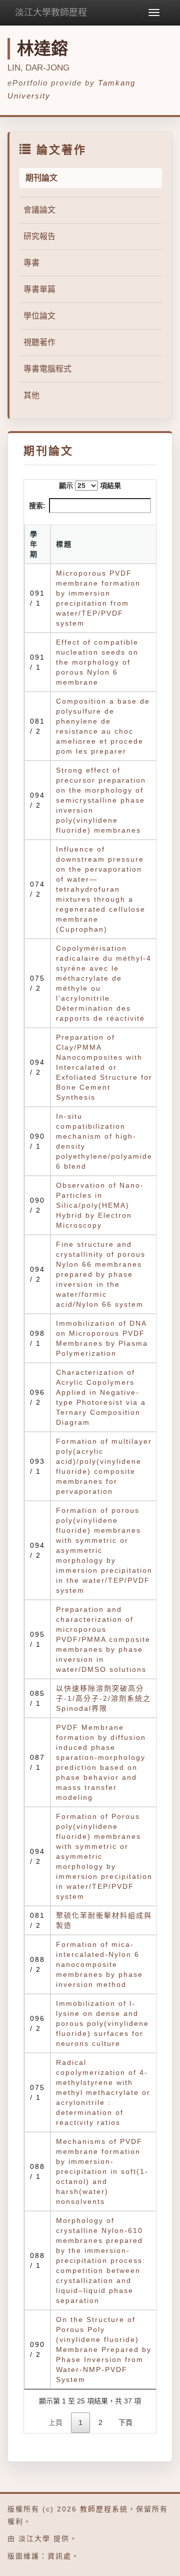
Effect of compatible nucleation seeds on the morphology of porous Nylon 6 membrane (97, 662)
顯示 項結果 (90, 486)
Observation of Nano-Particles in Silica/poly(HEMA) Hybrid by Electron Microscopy (100, 1205)
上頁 (55, 2422)
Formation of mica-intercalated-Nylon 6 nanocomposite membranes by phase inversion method (99, 1964)
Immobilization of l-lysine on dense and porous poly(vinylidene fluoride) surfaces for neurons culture (102, 2023)
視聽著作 (39, 342)
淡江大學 (34, 2538)
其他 (31, 395)
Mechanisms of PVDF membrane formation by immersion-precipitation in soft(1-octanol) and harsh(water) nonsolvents (102, 2171)
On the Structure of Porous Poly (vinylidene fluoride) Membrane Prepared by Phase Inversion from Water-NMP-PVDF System (104, 2349)
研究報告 (39, 236)
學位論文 (39, 316)
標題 (64, 544)
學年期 (34, 544)
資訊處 (59, 2556)
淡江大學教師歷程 (51, 13)
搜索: (37, 506)
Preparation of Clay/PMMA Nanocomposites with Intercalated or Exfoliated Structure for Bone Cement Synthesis (104, 1067)
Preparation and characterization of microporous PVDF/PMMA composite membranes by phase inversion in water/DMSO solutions (103, 1639)
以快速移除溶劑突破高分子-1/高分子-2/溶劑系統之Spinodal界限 (103, 1698)
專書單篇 (39, 289)
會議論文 (39, 210)
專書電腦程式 (47, 369)
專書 (31, 263)
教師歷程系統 (104, 2509)
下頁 (125, 2422)
